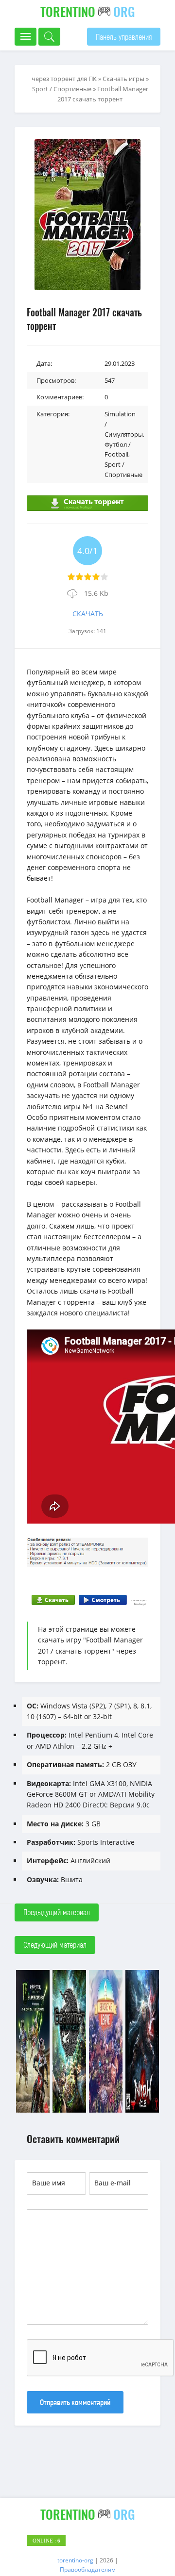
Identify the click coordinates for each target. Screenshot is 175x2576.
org (88, 11)
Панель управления (124, 37)
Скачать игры (123, 79)
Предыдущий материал (57, 1912)
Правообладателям (88, 2569)
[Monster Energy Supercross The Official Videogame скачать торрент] (33, 2111)
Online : (46, 2541)
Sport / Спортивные (62, 89)
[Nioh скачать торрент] (142, 2111)
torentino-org (75, 2560)
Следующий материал (55, 1944)
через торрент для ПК (64, 79)
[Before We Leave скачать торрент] (106, 2111)
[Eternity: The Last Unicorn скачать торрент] (69, 2111)
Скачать (88, 614)
